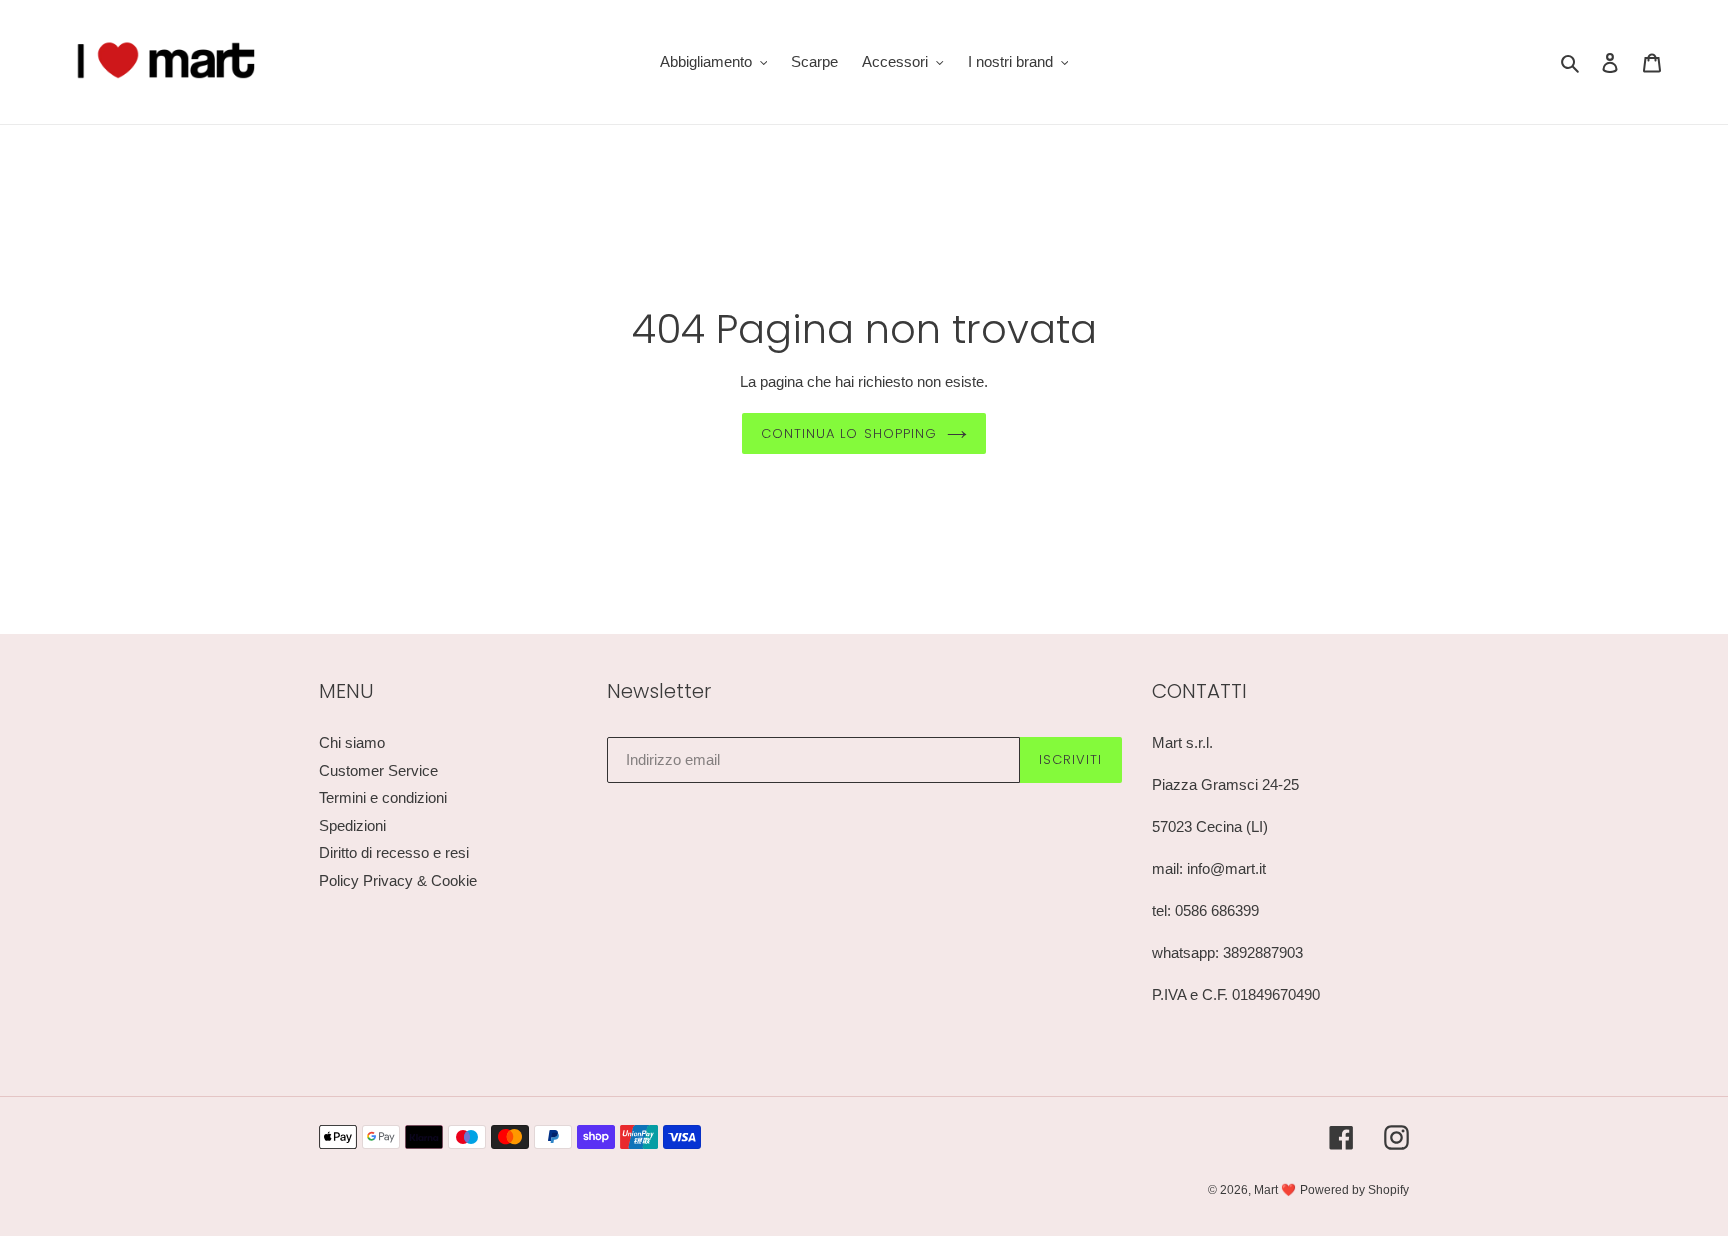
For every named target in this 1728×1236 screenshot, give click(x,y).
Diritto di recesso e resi (394, 852)
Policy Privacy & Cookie (398, 880)
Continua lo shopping (849, 433)
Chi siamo (352, 742)
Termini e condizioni (383, 797)
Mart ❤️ (1275, 1190)
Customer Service (378, 770)
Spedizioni (352, 825)
